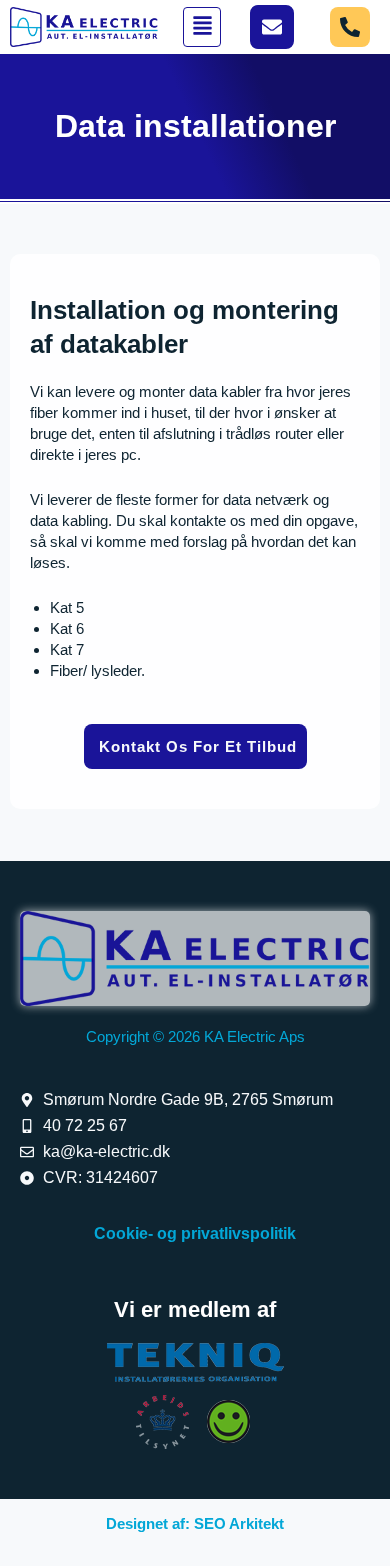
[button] (202, 27)
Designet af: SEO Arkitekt (195, 1523)
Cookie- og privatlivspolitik (195, 1233)
